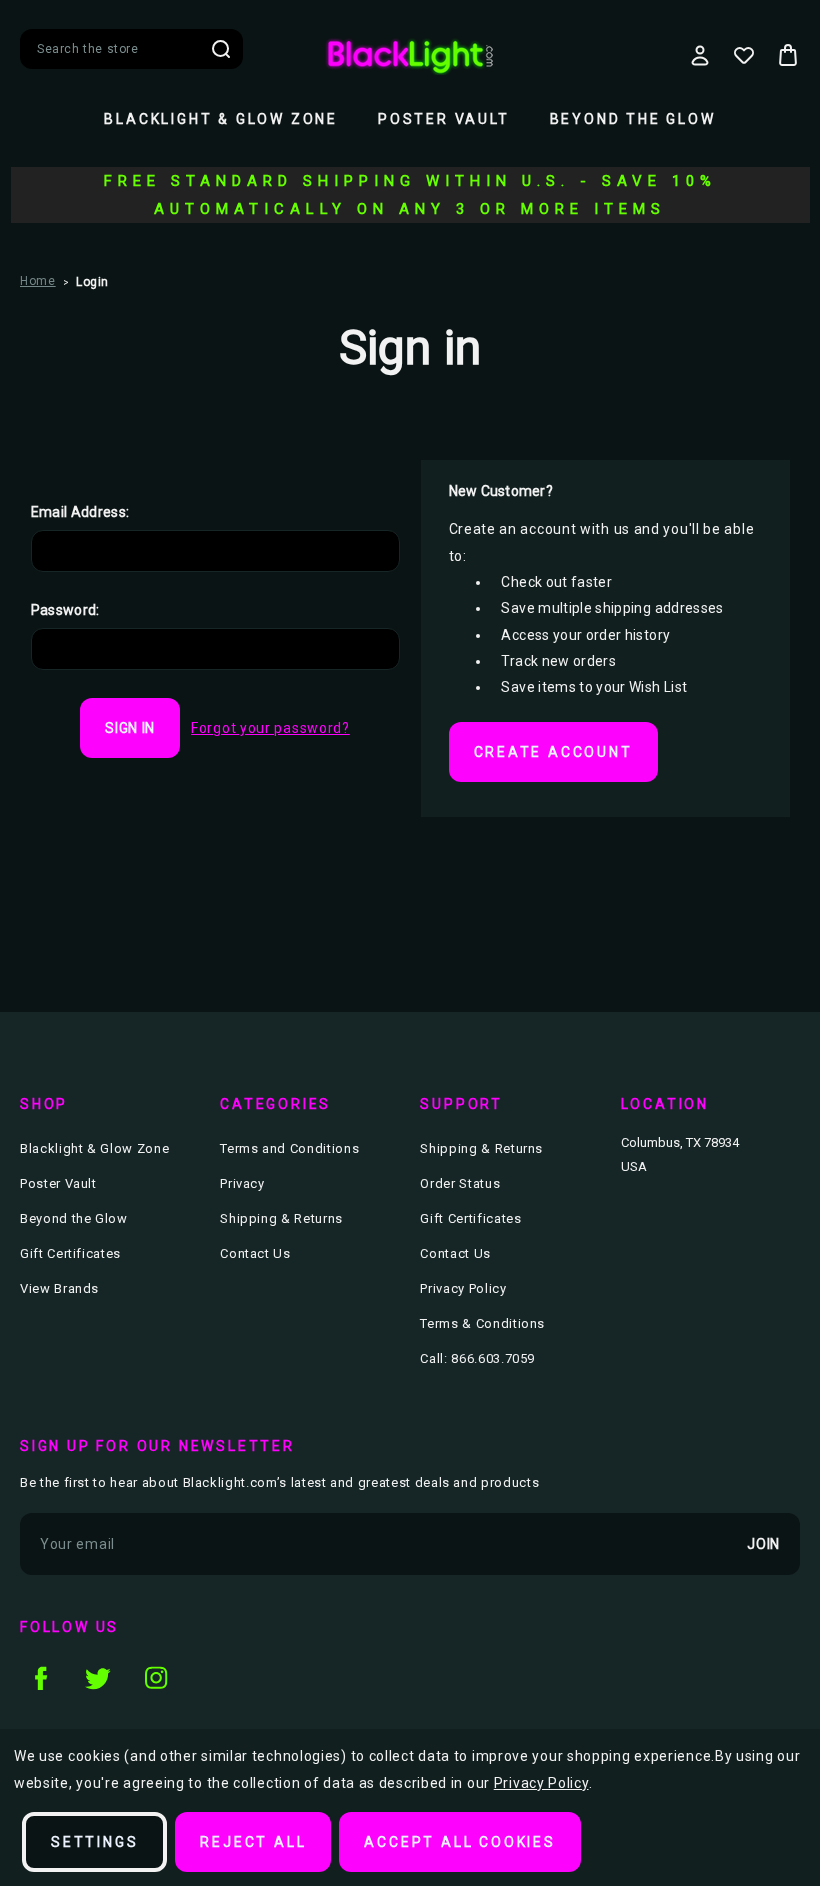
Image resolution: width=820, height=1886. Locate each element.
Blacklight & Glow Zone (221, 119)
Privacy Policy (463, 1288)
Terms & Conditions (482, 1323)
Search (221, 49)
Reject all (253, 1842)
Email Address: (80, 512)
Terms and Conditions (289, 1148)
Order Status (460, 1183)
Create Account (553, 752)
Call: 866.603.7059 (477, 1358)
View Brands (59, 1288)
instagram (156, 1678)
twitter (98, 1678)
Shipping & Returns (281, 1218)
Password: (65, 610)
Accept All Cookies (459, 1842)
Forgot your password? (270, 728)
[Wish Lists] (744, 55)
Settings (94, 1842)
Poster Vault (444, 119)
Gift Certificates (70, 1253)
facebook (40, 1678)
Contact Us (255, 1253)
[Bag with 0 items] (788, 55)
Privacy (242, 1183)
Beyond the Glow (633, 119)
